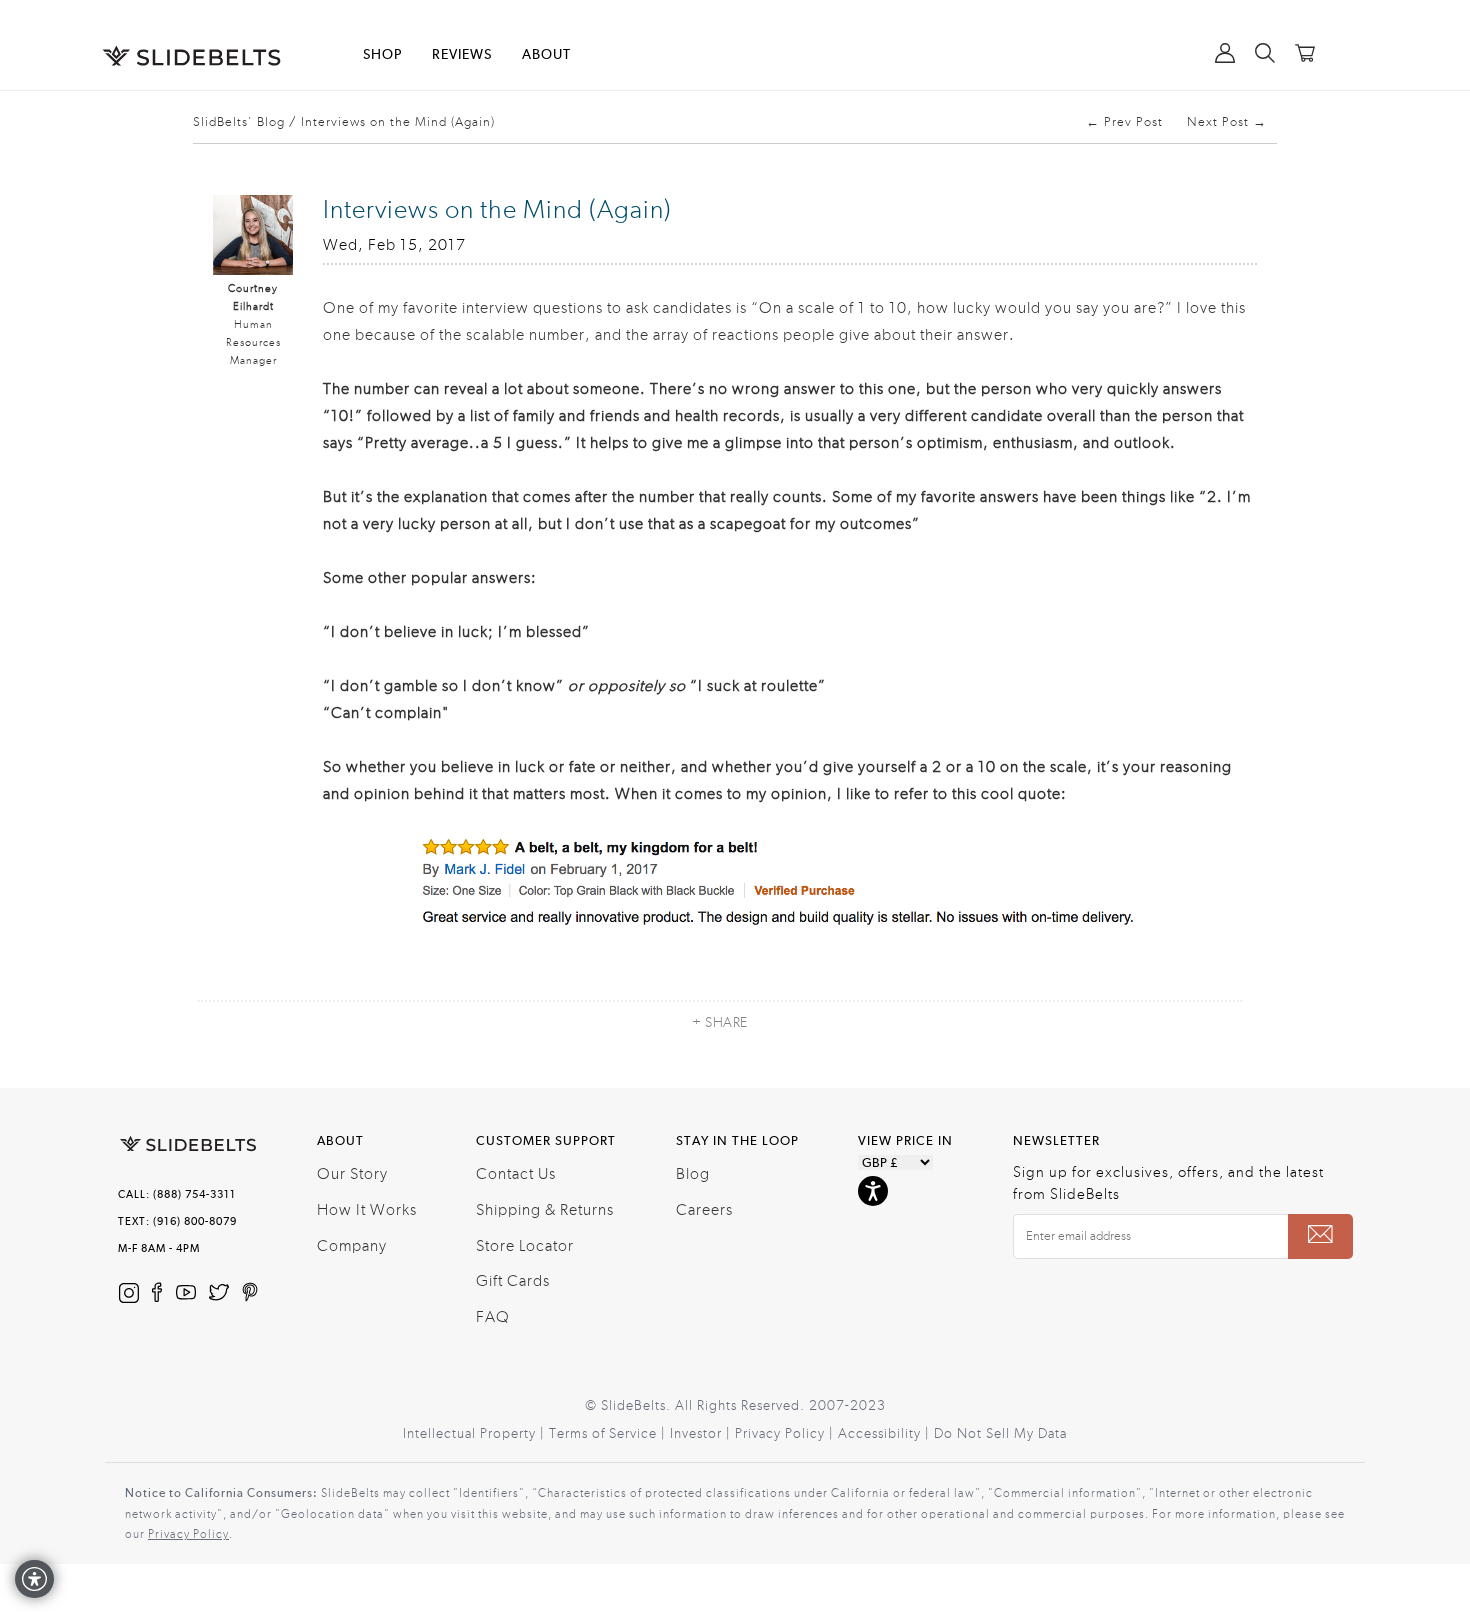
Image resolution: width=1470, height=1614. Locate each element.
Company (352, 1246)
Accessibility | (886, 1434)
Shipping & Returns (545, 1210)
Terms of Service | (609, 1434)
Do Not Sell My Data (1000, 1434)
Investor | (702, 1434)
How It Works (367, 1210)
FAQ (493, 1317)
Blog (693, 1174)
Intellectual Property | (476, 1434)
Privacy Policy (188, 1534)
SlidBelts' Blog (239, 122)
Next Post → (1227, 122)
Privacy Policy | (786, 1434)
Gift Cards (513, 1281)
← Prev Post (1124, 122)
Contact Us (516, 1174)
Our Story (352, 1174)
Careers (704, 1210)
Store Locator (525, 1246)
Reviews (462, 55)
